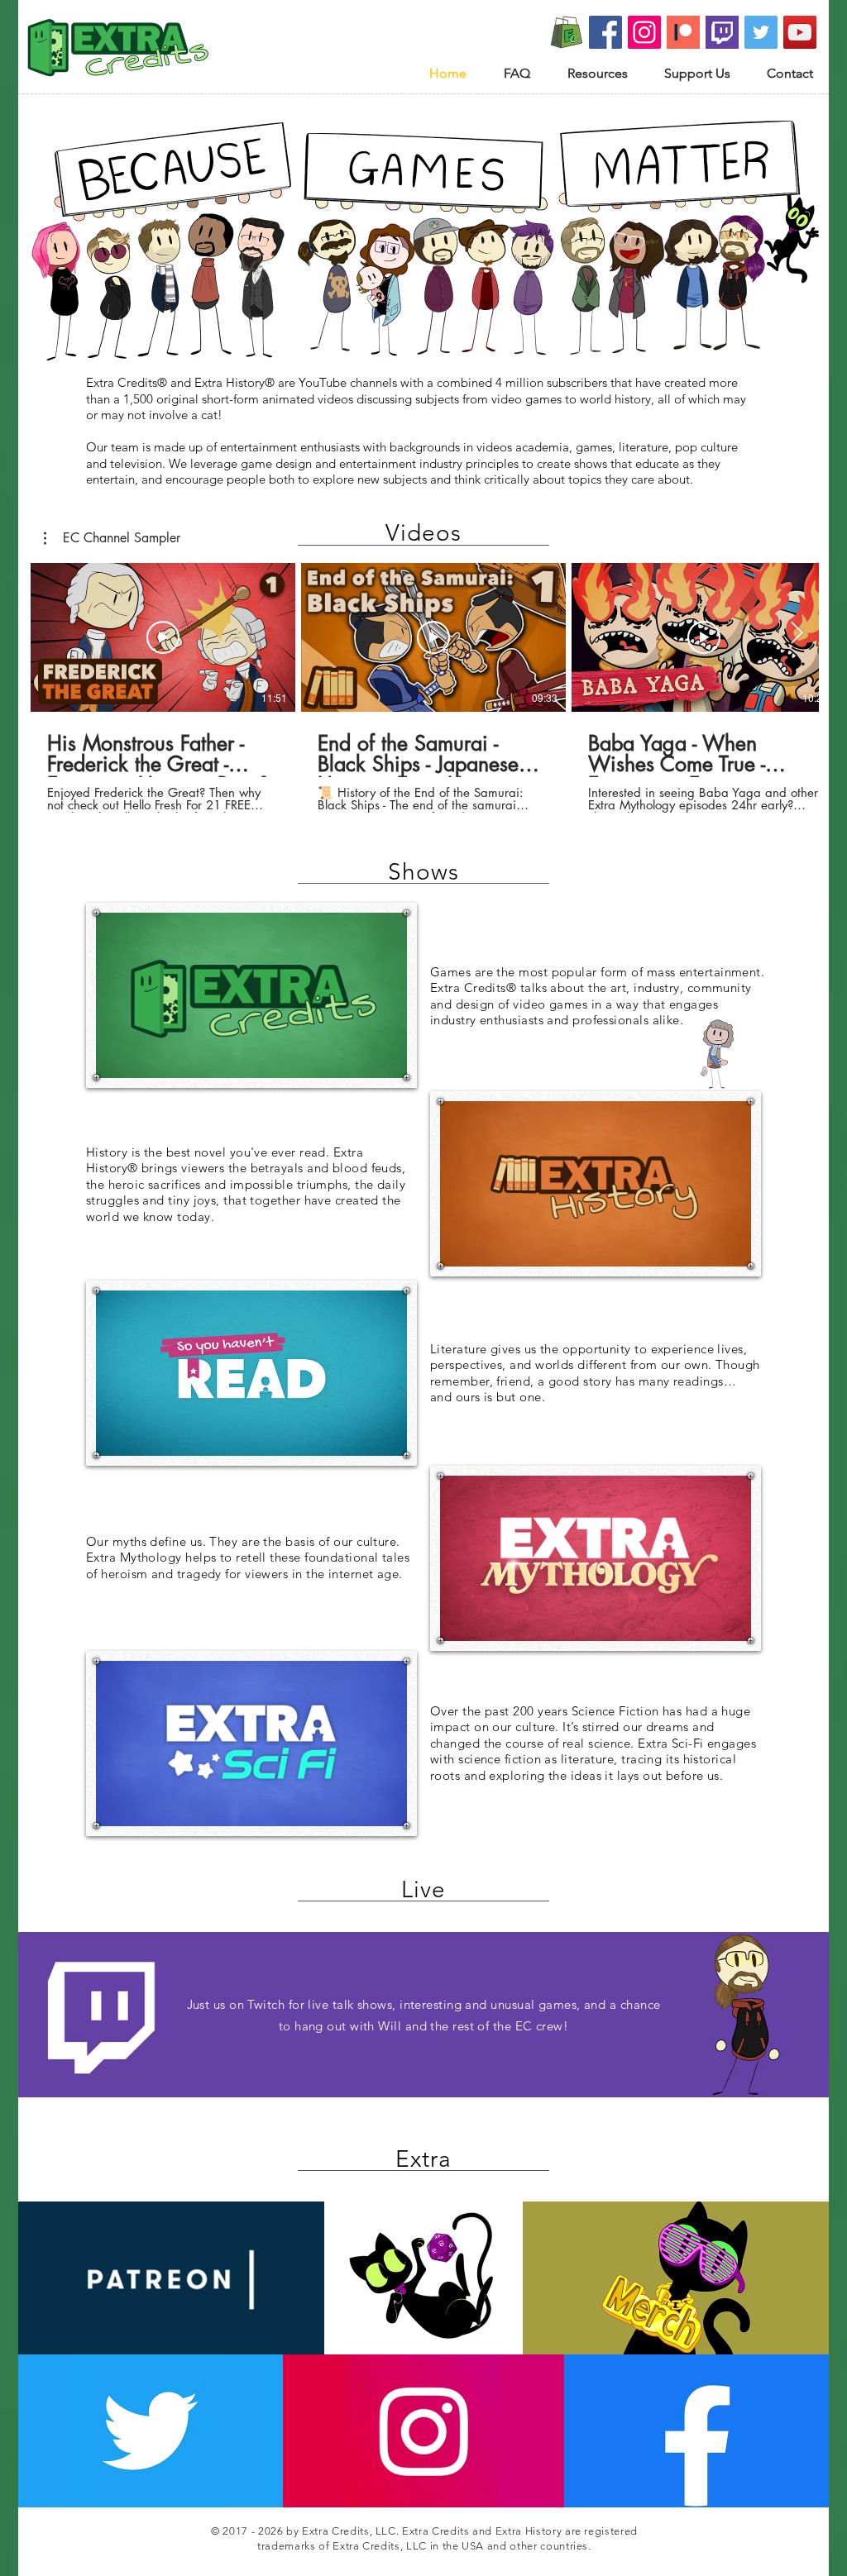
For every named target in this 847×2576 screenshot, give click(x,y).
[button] (112, 538)
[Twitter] (761, 32)
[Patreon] (683, 32)
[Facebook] (605, 32)
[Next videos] (796, 634)
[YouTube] (800, 32)
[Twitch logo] (722, 32)
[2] (567, 32)
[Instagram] (644, 32)
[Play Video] (163, 637)
